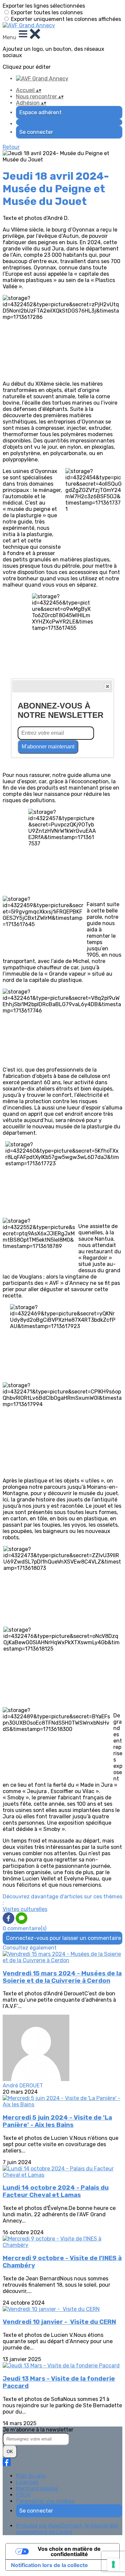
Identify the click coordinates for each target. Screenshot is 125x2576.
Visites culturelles (25, 1909)
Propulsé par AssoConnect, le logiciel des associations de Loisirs (67, 2529)
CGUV (23, 2495)
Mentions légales (37, 2488)
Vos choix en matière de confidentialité (69, 2551)
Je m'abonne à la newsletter (38, 2430)
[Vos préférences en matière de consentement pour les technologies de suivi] (113, 2564)
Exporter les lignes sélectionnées (44, 6)
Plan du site (31, 2476)
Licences (27, 2482)
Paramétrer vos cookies (45, 2501)
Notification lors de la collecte (49, 2565)
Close (107, 686)
